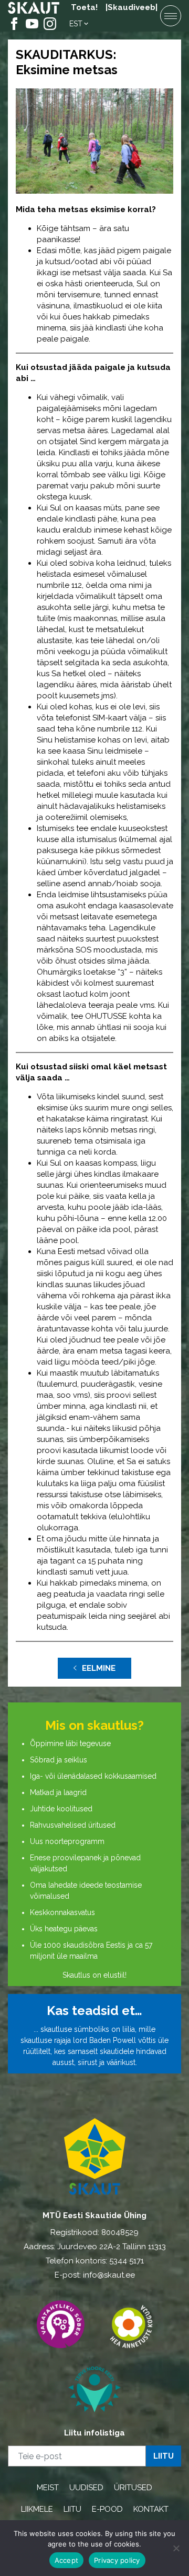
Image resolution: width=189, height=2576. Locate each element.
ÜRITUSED (133, 2488)
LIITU (72, 2509)
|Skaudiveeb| (132, 7)
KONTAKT (151, 2509)
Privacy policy (117, 2560)
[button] (80, 24)
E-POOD (107, 2509)
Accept (67, 2560)
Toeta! (84, 7)
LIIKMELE (37, 2509)
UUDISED (86, 2488)
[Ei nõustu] (176, 2548)
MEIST (48, 2488)
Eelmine (99, 1668)
